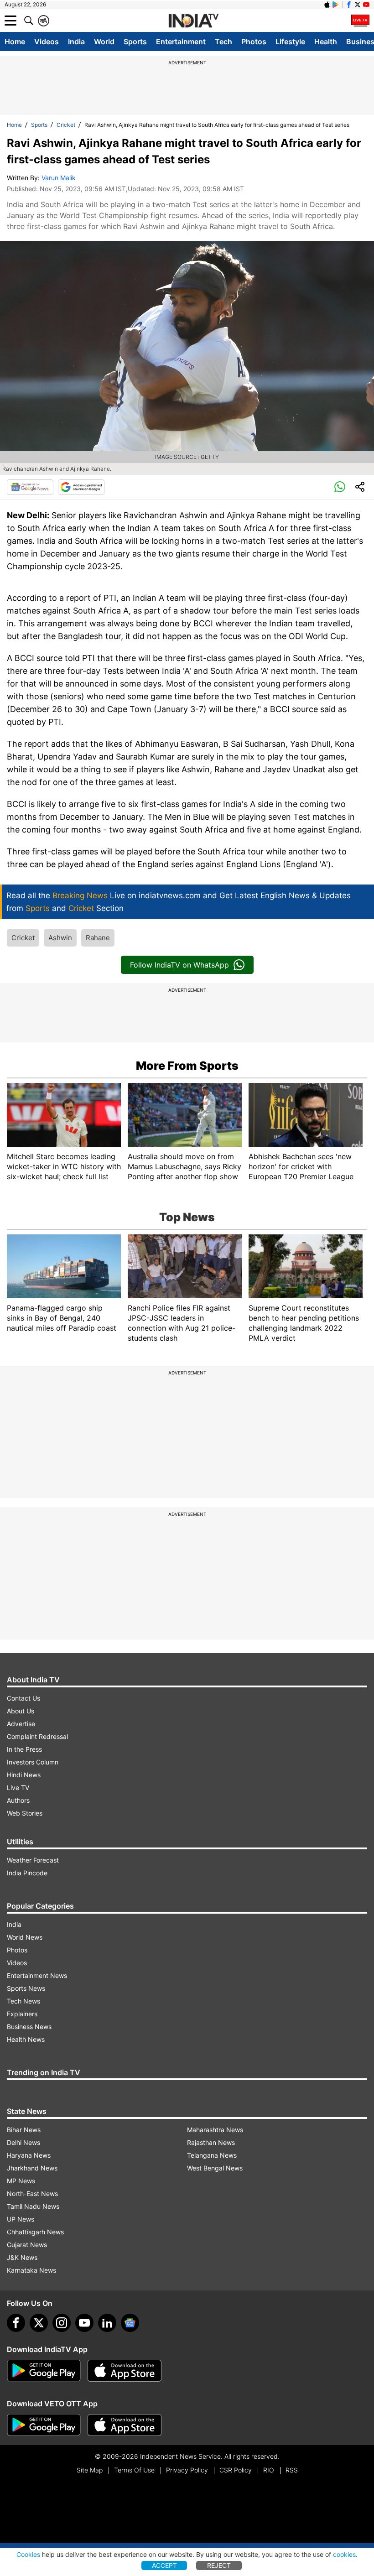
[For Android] (44, 2425)
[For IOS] (125, 2425)
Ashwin (60, 938)
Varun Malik (59, 178)
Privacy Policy (187, 2470)
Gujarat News (27, 2245)
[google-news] (130, 2323)
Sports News (26, 1988)
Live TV (18, 1788)
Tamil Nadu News (33, 2206)
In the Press (24, 1749)
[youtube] (84, 2323)
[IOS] (327, 5)
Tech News (23, 2001)
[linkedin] (107, 2323)
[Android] (336, 5)
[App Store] (125, 2371)
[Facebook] (16, 2323)
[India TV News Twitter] (358, 5)
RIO (269, 2470)
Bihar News (24, 2130)
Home (15, 42)
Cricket (66, 125)
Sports (135, 42)
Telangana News (212, 2155)
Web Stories (25, 1813)
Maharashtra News (215, 2130)
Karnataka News (31, 2270)
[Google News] (30, 487)
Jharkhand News (32, 2168)
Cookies (28, 2554)
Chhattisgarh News (35, 2232)
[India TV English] (193, 21)
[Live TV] (360, 21)
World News (25, 1937)
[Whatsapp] (340, 487)
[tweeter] (39, 2323)
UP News (21, 2219)
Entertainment (181, 42)
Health (326, 42)
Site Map (90, 2470)
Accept (164, 2565)
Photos (254, 42)
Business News (29, 2027)
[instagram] (62, 2323)
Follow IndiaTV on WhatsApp (179, 965)
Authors (18, 1800)
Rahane (98, 938)
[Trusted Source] (81, 487)
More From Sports (187, 1066)
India (76, 42)
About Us (21, 1711)
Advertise (21, 1724)
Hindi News (24, 1775)
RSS (292, 2470)
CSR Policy (236, 2470)
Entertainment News (37, 1975)
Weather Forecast (33, 1860)
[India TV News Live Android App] (44, 2371)
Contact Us (23, 1698)
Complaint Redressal (37, 1736)
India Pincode (27, 1873)
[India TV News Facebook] (349, 5)
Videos (47, 42)
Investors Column (33, 1762)
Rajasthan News (211, 2142)
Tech (223, 42)
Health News (26, 2039)
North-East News (32, 2194)
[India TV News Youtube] (366, 5)
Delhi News (23, 2142)
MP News (21, 2181)
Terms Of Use (134, 2470)
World (104, 42)
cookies (344, 2554)
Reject (219, 2565)
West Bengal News (215, 2168)
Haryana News (29, 2155)
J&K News (22, 2257)
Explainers (22, 2014)
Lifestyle (290, 42)
